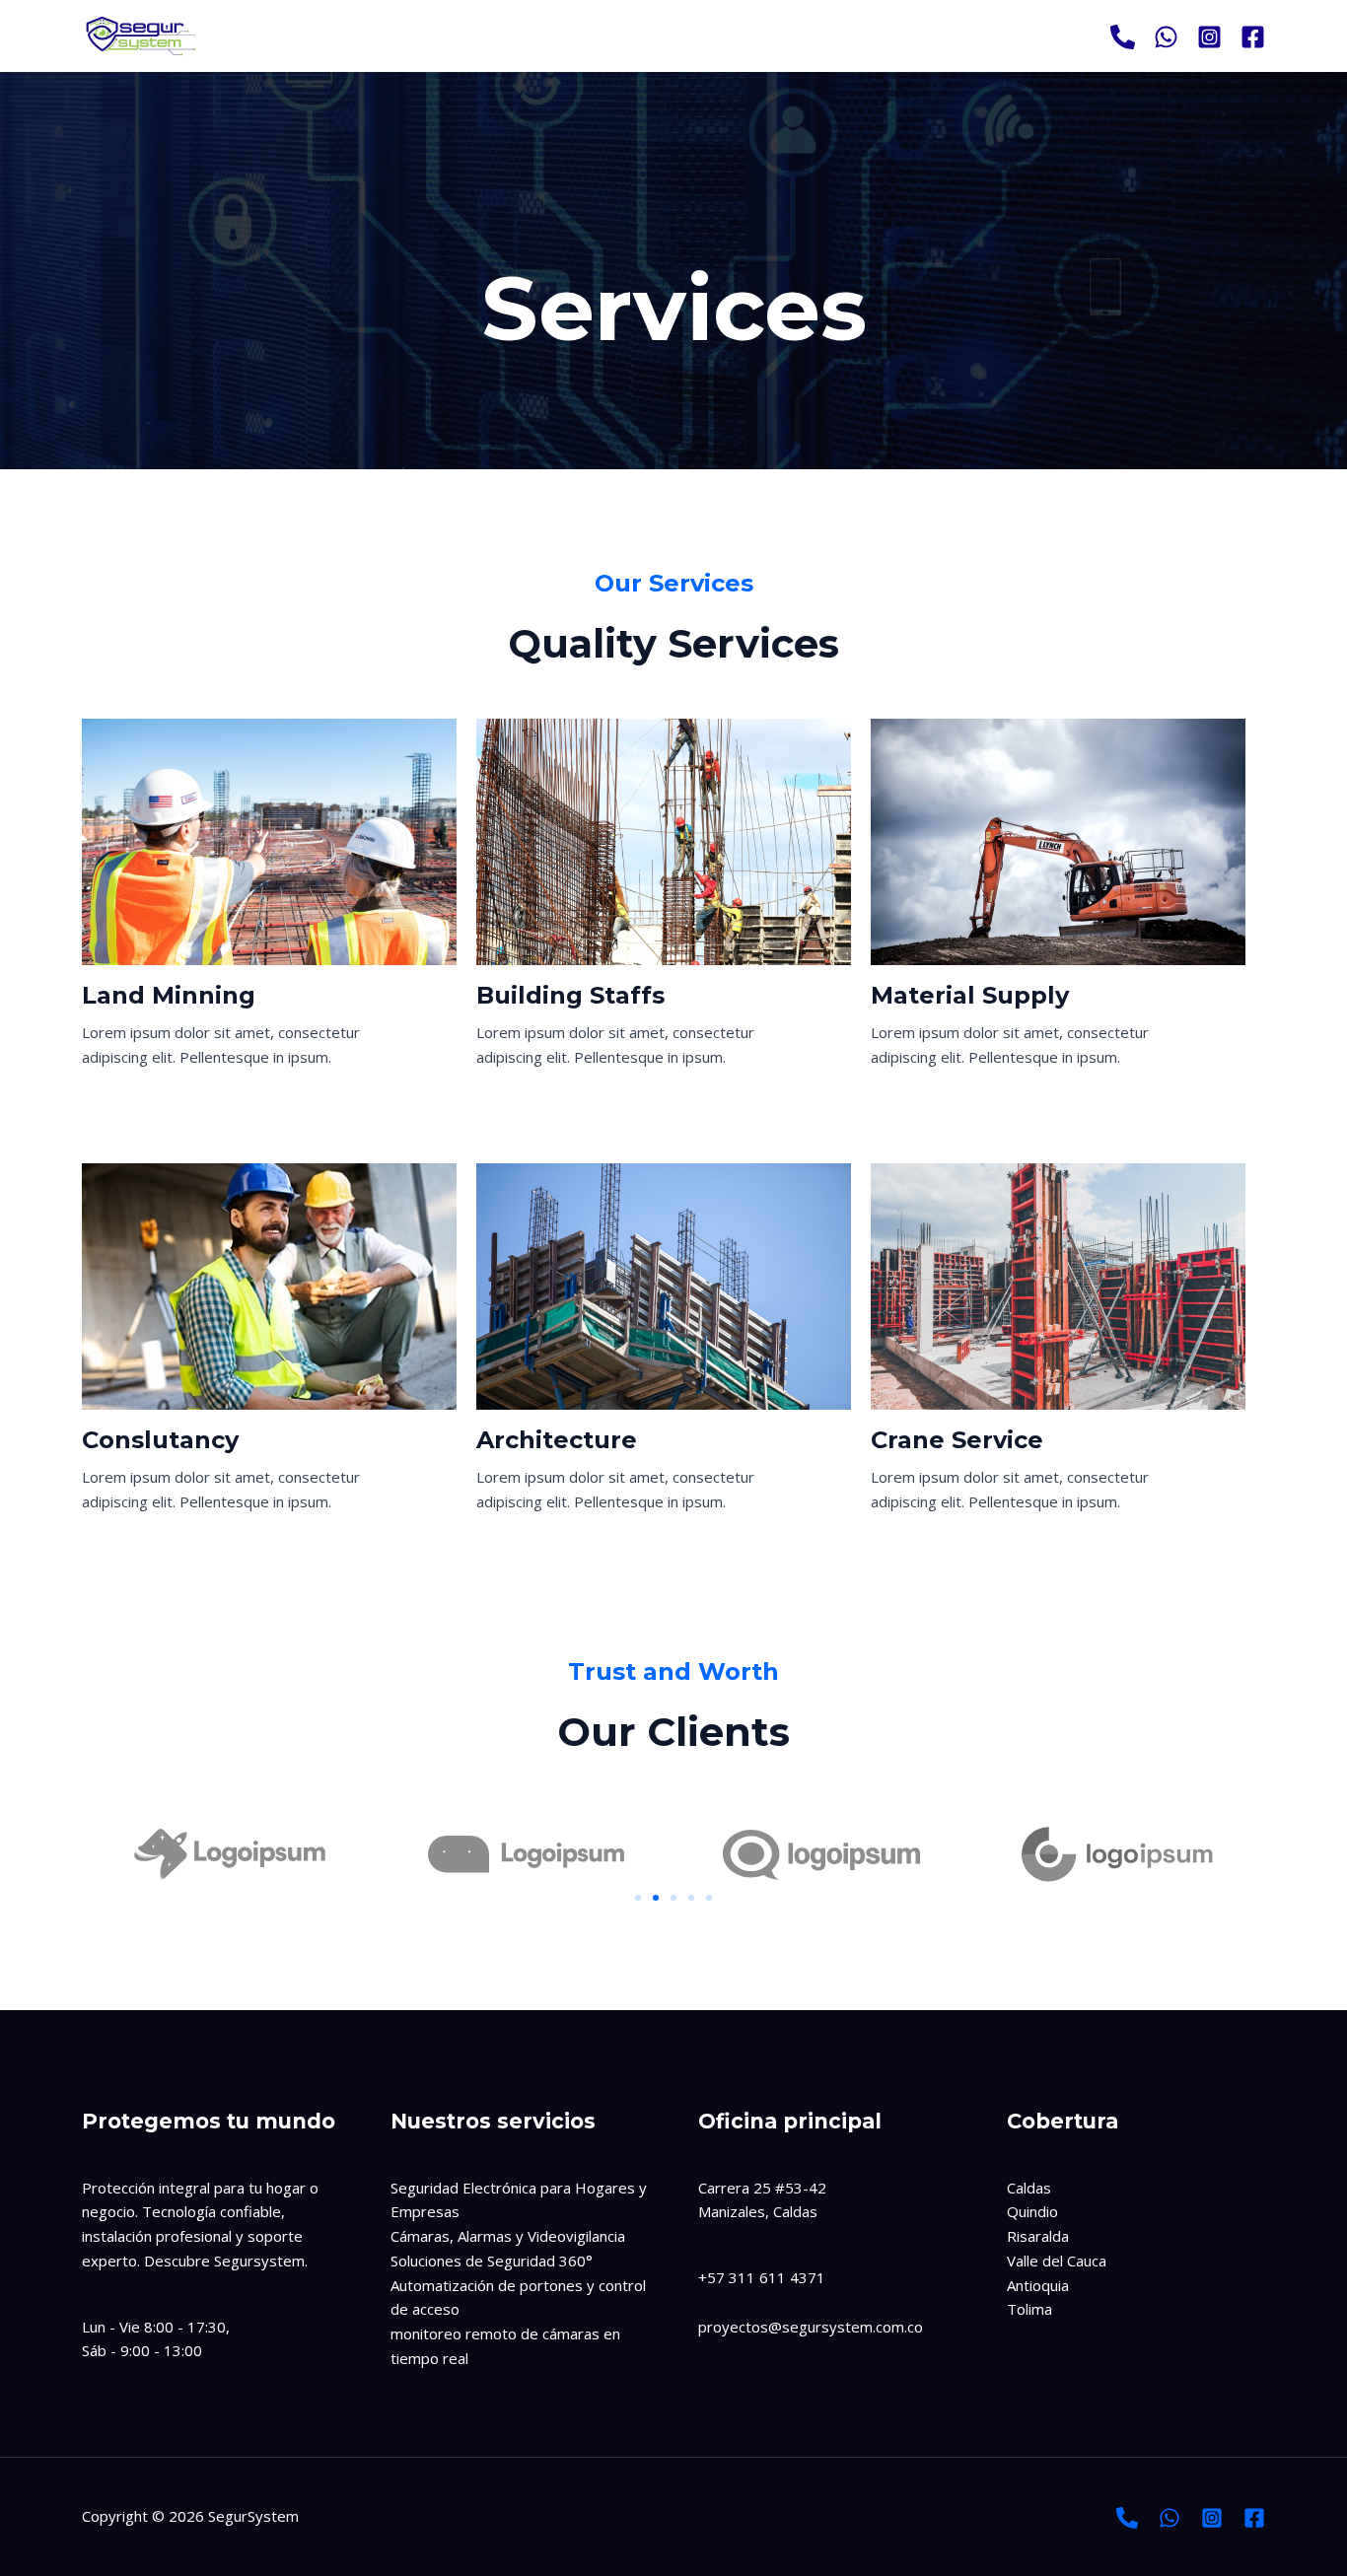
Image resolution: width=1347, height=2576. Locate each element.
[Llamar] (1123, 37)
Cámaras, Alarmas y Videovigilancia (508, 2236)
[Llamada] (1127, 2518)
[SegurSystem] (141, 35)
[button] (638, 1898)
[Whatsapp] (1166, 37)
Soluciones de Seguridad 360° (492, 2261)
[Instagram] (1209, 37)
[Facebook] (1253, 37)
